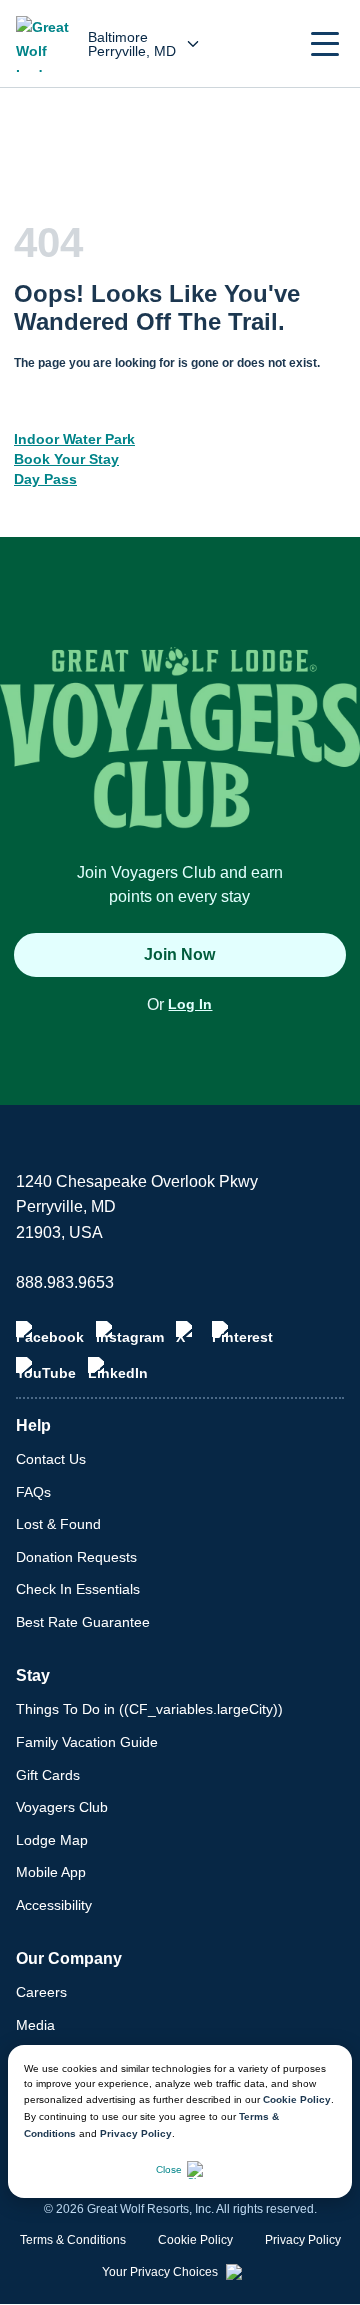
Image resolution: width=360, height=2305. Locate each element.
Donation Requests (76, 1557)
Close (169, 2169)
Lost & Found (58, 1524)
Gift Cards (48, 1775)
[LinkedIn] (118, 1369)
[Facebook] (50, 1333)
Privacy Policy (136, 2133)
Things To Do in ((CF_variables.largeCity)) (149, 1709)
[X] (188, 1333)
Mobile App (51, 1872)
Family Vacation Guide (87, 1742)
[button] (325, 44)
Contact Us (51, 1459)
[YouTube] (46, 1369)
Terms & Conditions (73, 2240)
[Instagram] (130, 1333)
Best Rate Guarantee (83, 1622)
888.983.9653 (65, 1282)
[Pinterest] (242, 1333)
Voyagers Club (62, 1807)
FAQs (33, 1492)
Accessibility (54, 1905)
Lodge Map (52, 1840)
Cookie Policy (297, 2099)
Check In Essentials (78, 1589)
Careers (41, 1992)
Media (35, 2025)
